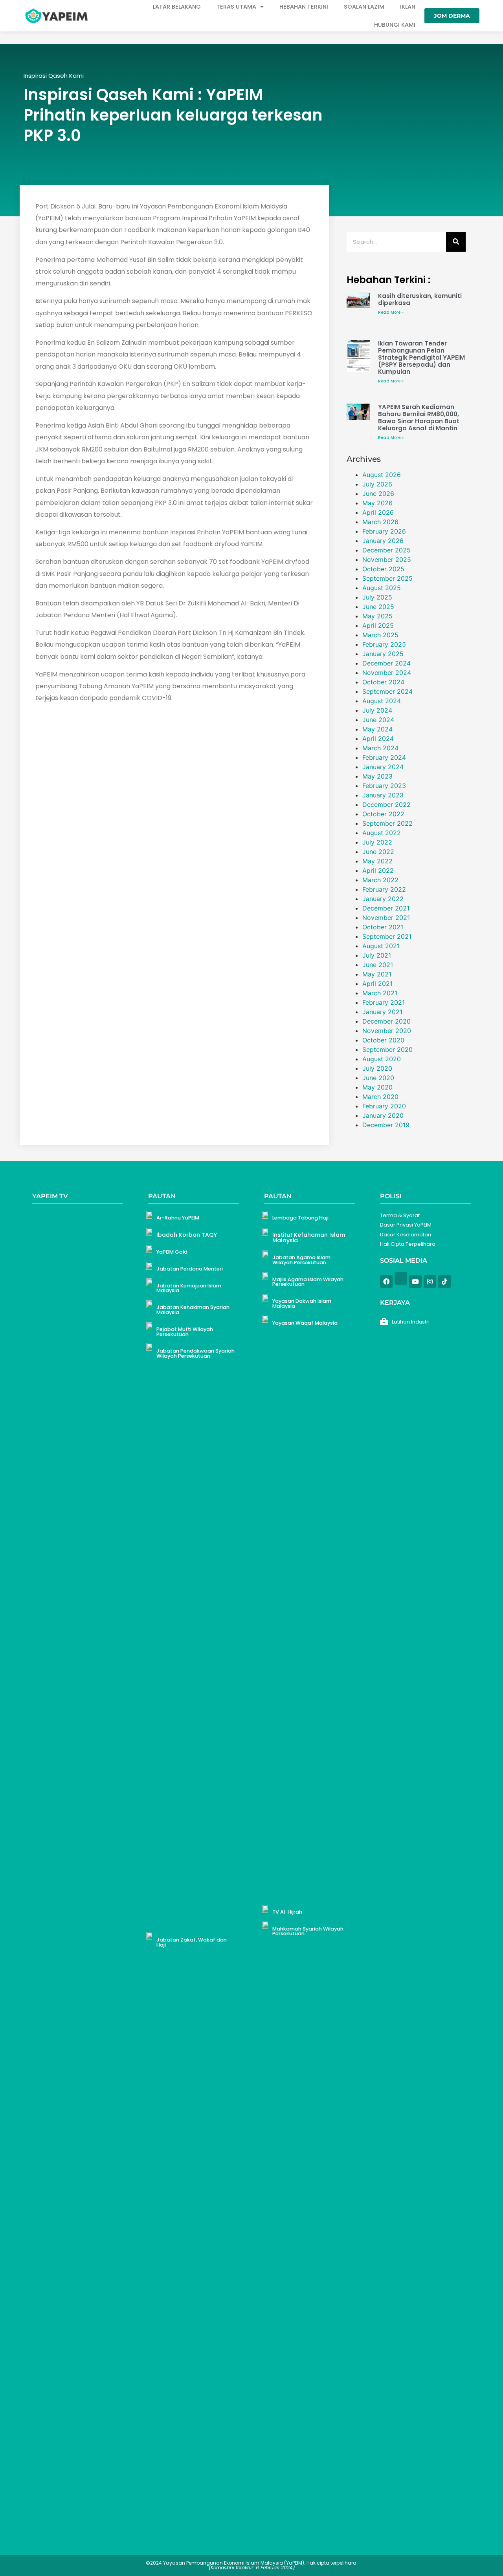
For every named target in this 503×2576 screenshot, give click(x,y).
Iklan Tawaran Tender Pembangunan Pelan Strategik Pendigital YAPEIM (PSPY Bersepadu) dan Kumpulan (421, 357)
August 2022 (382, 833)
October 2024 (383, 682)
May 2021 (377, 974)
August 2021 (381, 946)
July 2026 (377, 484)
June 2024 (378, 720)
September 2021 (387, 936)
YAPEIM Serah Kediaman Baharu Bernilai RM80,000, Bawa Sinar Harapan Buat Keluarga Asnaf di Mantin (419, 418)
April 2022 (378, 870)
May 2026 (377, 503)
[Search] (456, 242)
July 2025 (377, 597)
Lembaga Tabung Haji (300, 1218)
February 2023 (384, 786)
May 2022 (377, 861)
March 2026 (380, 522)
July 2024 (377, 710)
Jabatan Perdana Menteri (190, 1269)
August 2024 (382, 701)
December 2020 (386, 1021)
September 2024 (387, 691)
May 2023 (377, 776)
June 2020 (378, 1078)
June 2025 (378, 607)
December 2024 (386, 663)
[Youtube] (415, 1282)
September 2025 (387, 578)
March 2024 (380, 748)
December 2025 (386, 550)
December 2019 (386, 1125)
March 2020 (380, 1097)
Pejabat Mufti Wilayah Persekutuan (185, 1332)
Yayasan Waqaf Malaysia (305, 1323)
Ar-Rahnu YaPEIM (178, 1218)
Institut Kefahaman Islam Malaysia (309, 1238)
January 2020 (383, 1115)
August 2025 (382, 588)
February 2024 (384, 757)
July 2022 (377, 842)
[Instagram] (430, 1282)
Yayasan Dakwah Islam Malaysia (302, 1304)
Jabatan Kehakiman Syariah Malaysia (193, 1310)
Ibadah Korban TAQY (187, 1235)
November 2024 (387, 673)
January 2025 (383, 654)
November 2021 (386, 918)
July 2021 (377, 955)
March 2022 (380, 880)
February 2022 (384, 889)
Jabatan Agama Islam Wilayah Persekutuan (301, 1260)
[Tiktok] (444, 1282)
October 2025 (383, 569)
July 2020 (377, 1068)
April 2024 (378, 739)
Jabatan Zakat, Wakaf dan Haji (192, 1942)
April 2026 (378, 512)
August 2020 (382, 1059)
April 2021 (377, 984)
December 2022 (386, 804)
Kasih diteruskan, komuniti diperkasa (420, 299)
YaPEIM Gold (172, 1252)
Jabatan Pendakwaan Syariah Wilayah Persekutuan (196, 1353)
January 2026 (383, 541)
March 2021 (380, 993)
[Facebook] (386, 1282)
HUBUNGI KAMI (395, 25)
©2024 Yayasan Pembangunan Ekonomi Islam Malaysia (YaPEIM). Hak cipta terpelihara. (252, 2565)
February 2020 (384, 1106)
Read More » (391, 312)
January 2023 (383, 795)
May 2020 (377, 1087)
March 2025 (380, 635)
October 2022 (383, 814)
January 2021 (382, 1012)
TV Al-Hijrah (287, 1912)
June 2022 (378, 852)
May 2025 (377, 616)
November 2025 (387, 559)
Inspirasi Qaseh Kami (54, 76)
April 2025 (378, 625)
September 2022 (387, 823)
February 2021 (384, 1002)
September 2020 (387, 1049)
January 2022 (383, 899)
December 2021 (386, 908)
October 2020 (383, 1040)
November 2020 (387, 1031)
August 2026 (382, 475)
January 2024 (383, 767)
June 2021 (378, 965)
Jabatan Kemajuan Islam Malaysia (189, 1288)
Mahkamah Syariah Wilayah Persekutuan (308, 1931)
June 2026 (378, 494)
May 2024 (377, 729)
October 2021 (383, 927)
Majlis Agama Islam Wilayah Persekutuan (308, 1282)
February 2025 (384, 644)
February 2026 (384, 531)
